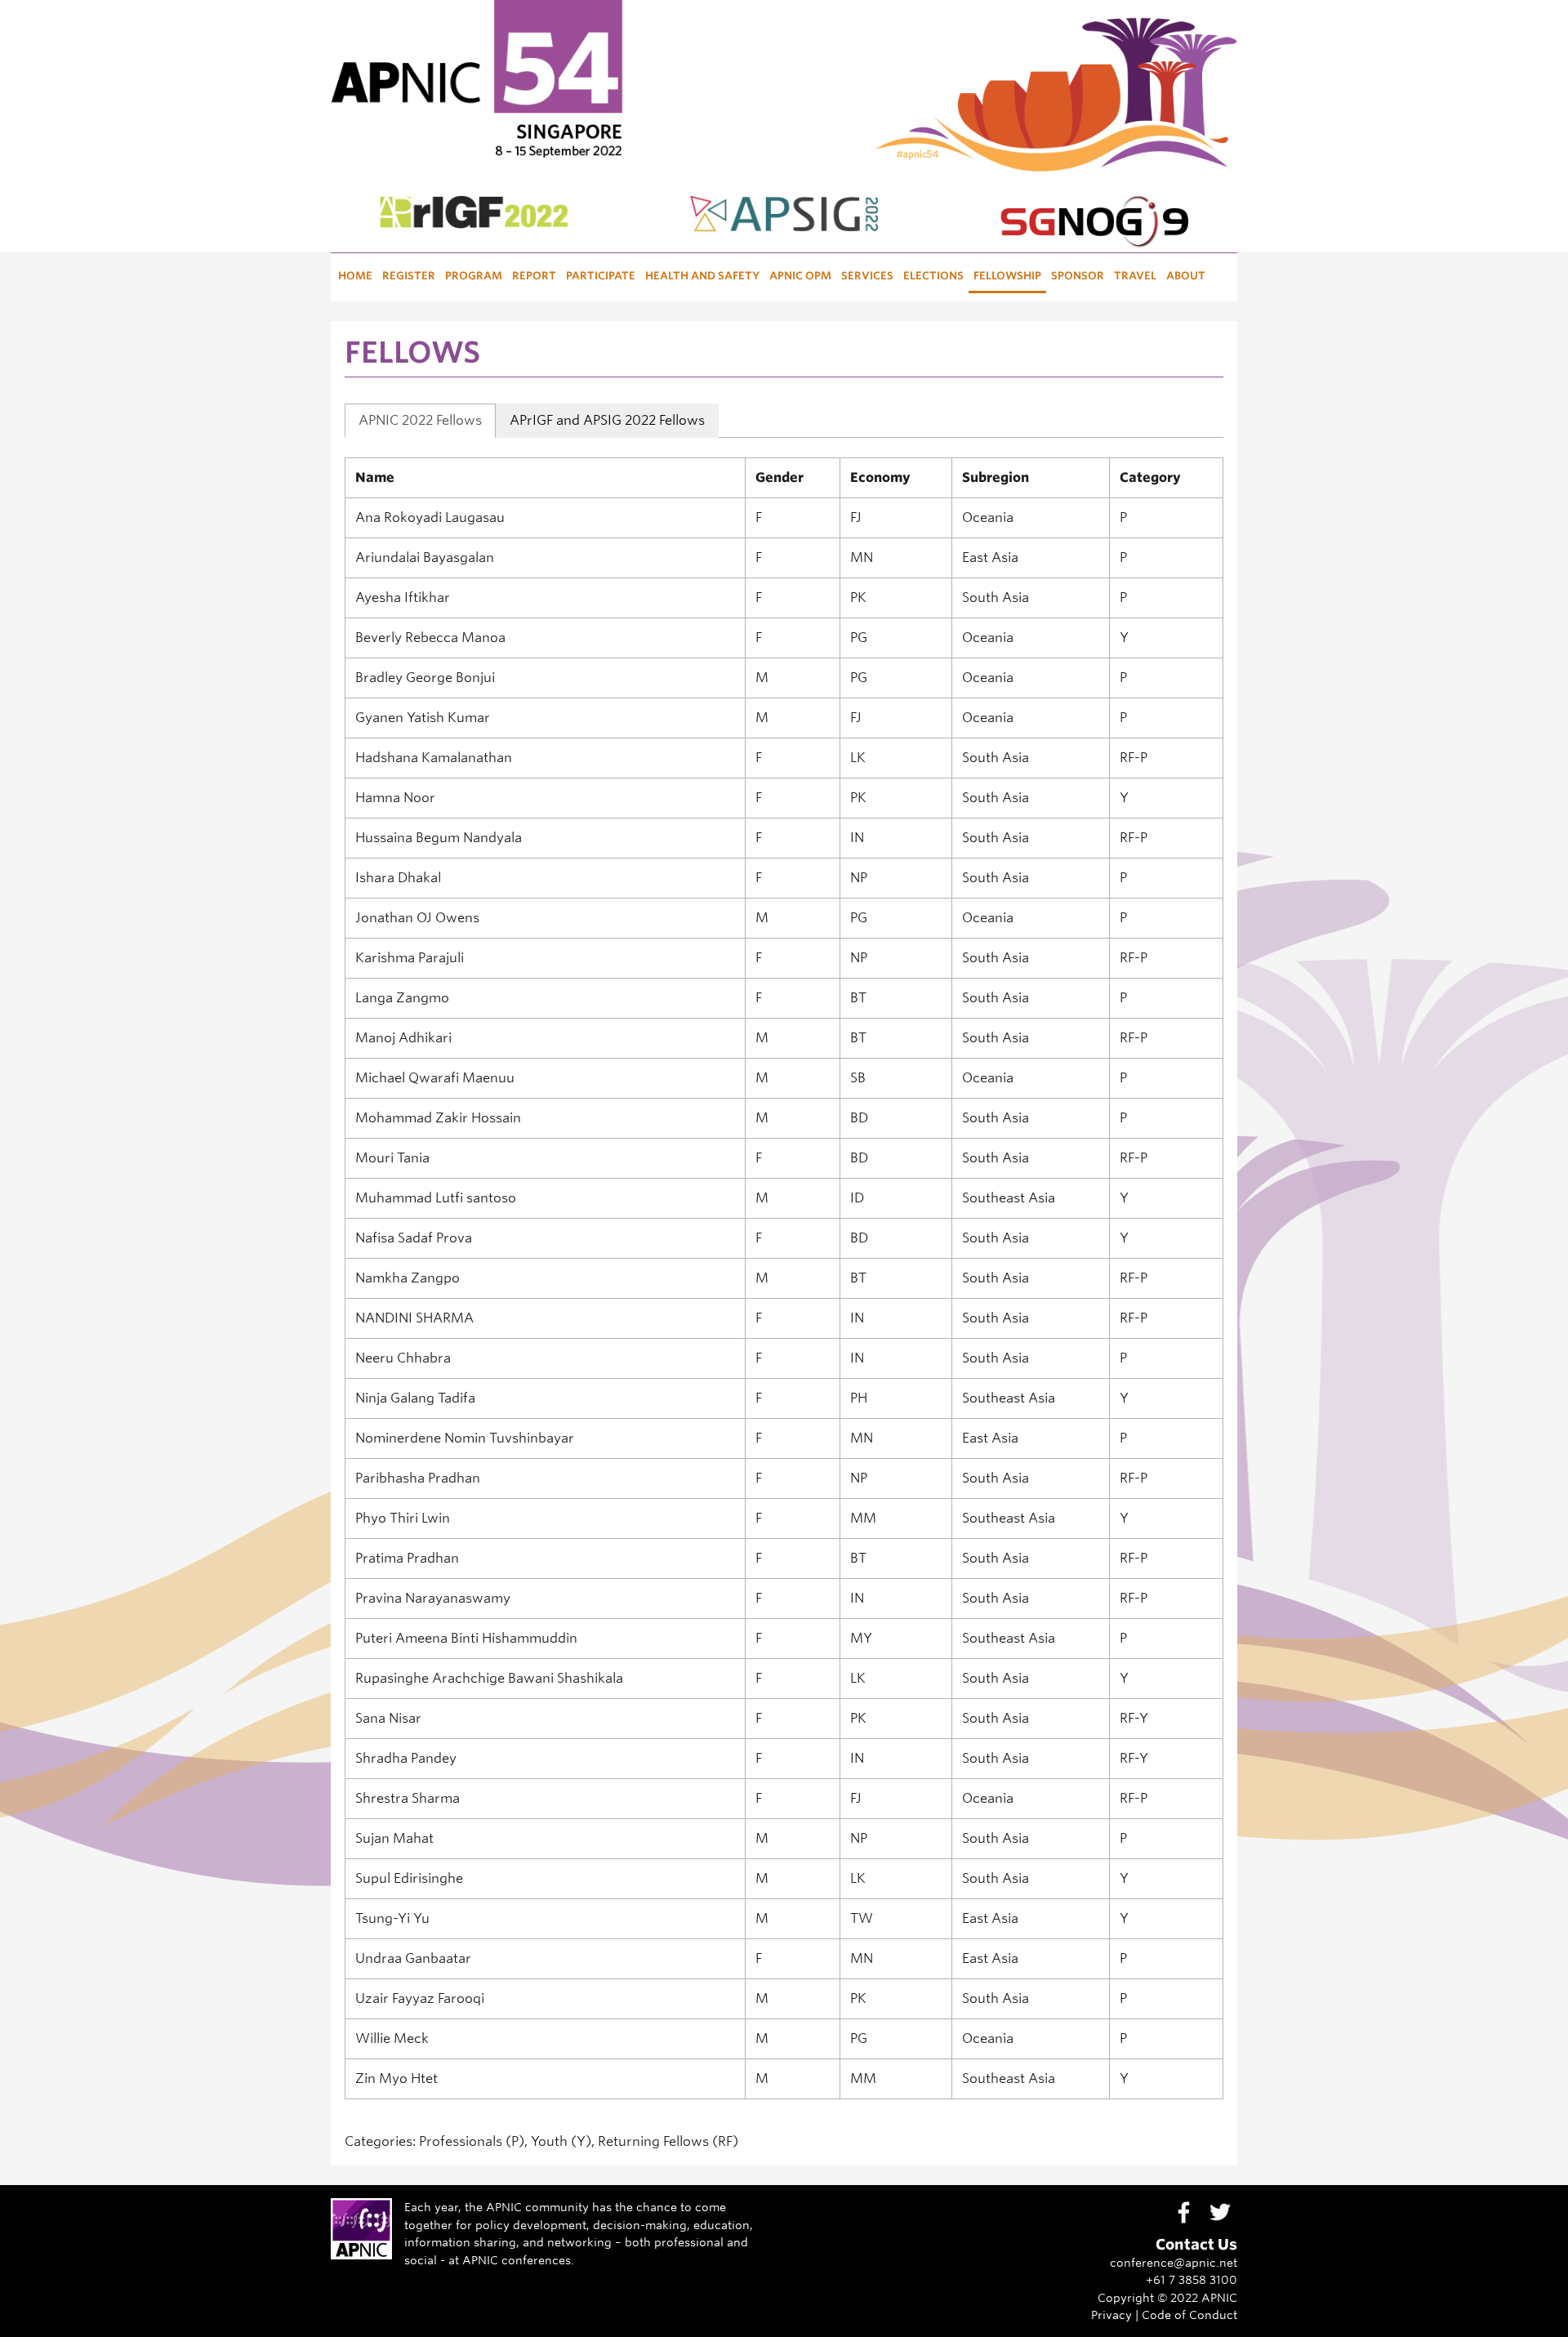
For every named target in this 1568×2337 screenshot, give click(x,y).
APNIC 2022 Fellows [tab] (420, 420)
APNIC (1219, 2297)
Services (867, 276)
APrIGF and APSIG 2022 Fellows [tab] (607, 420)
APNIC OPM (800, 276)
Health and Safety (702, 276)
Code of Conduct (1189, 2315)
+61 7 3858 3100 (1192, 2279)
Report (534, 276)
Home (355, 276)
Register (409, 276)
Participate (601, 276)
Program (474, 276)
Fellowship (1007, 276)
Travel (1135, 276)
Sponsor (1078, 276)
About (1186, 276)
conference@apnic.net (1174, 2262)
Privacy (1111, 2315)
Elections (933, 276)
